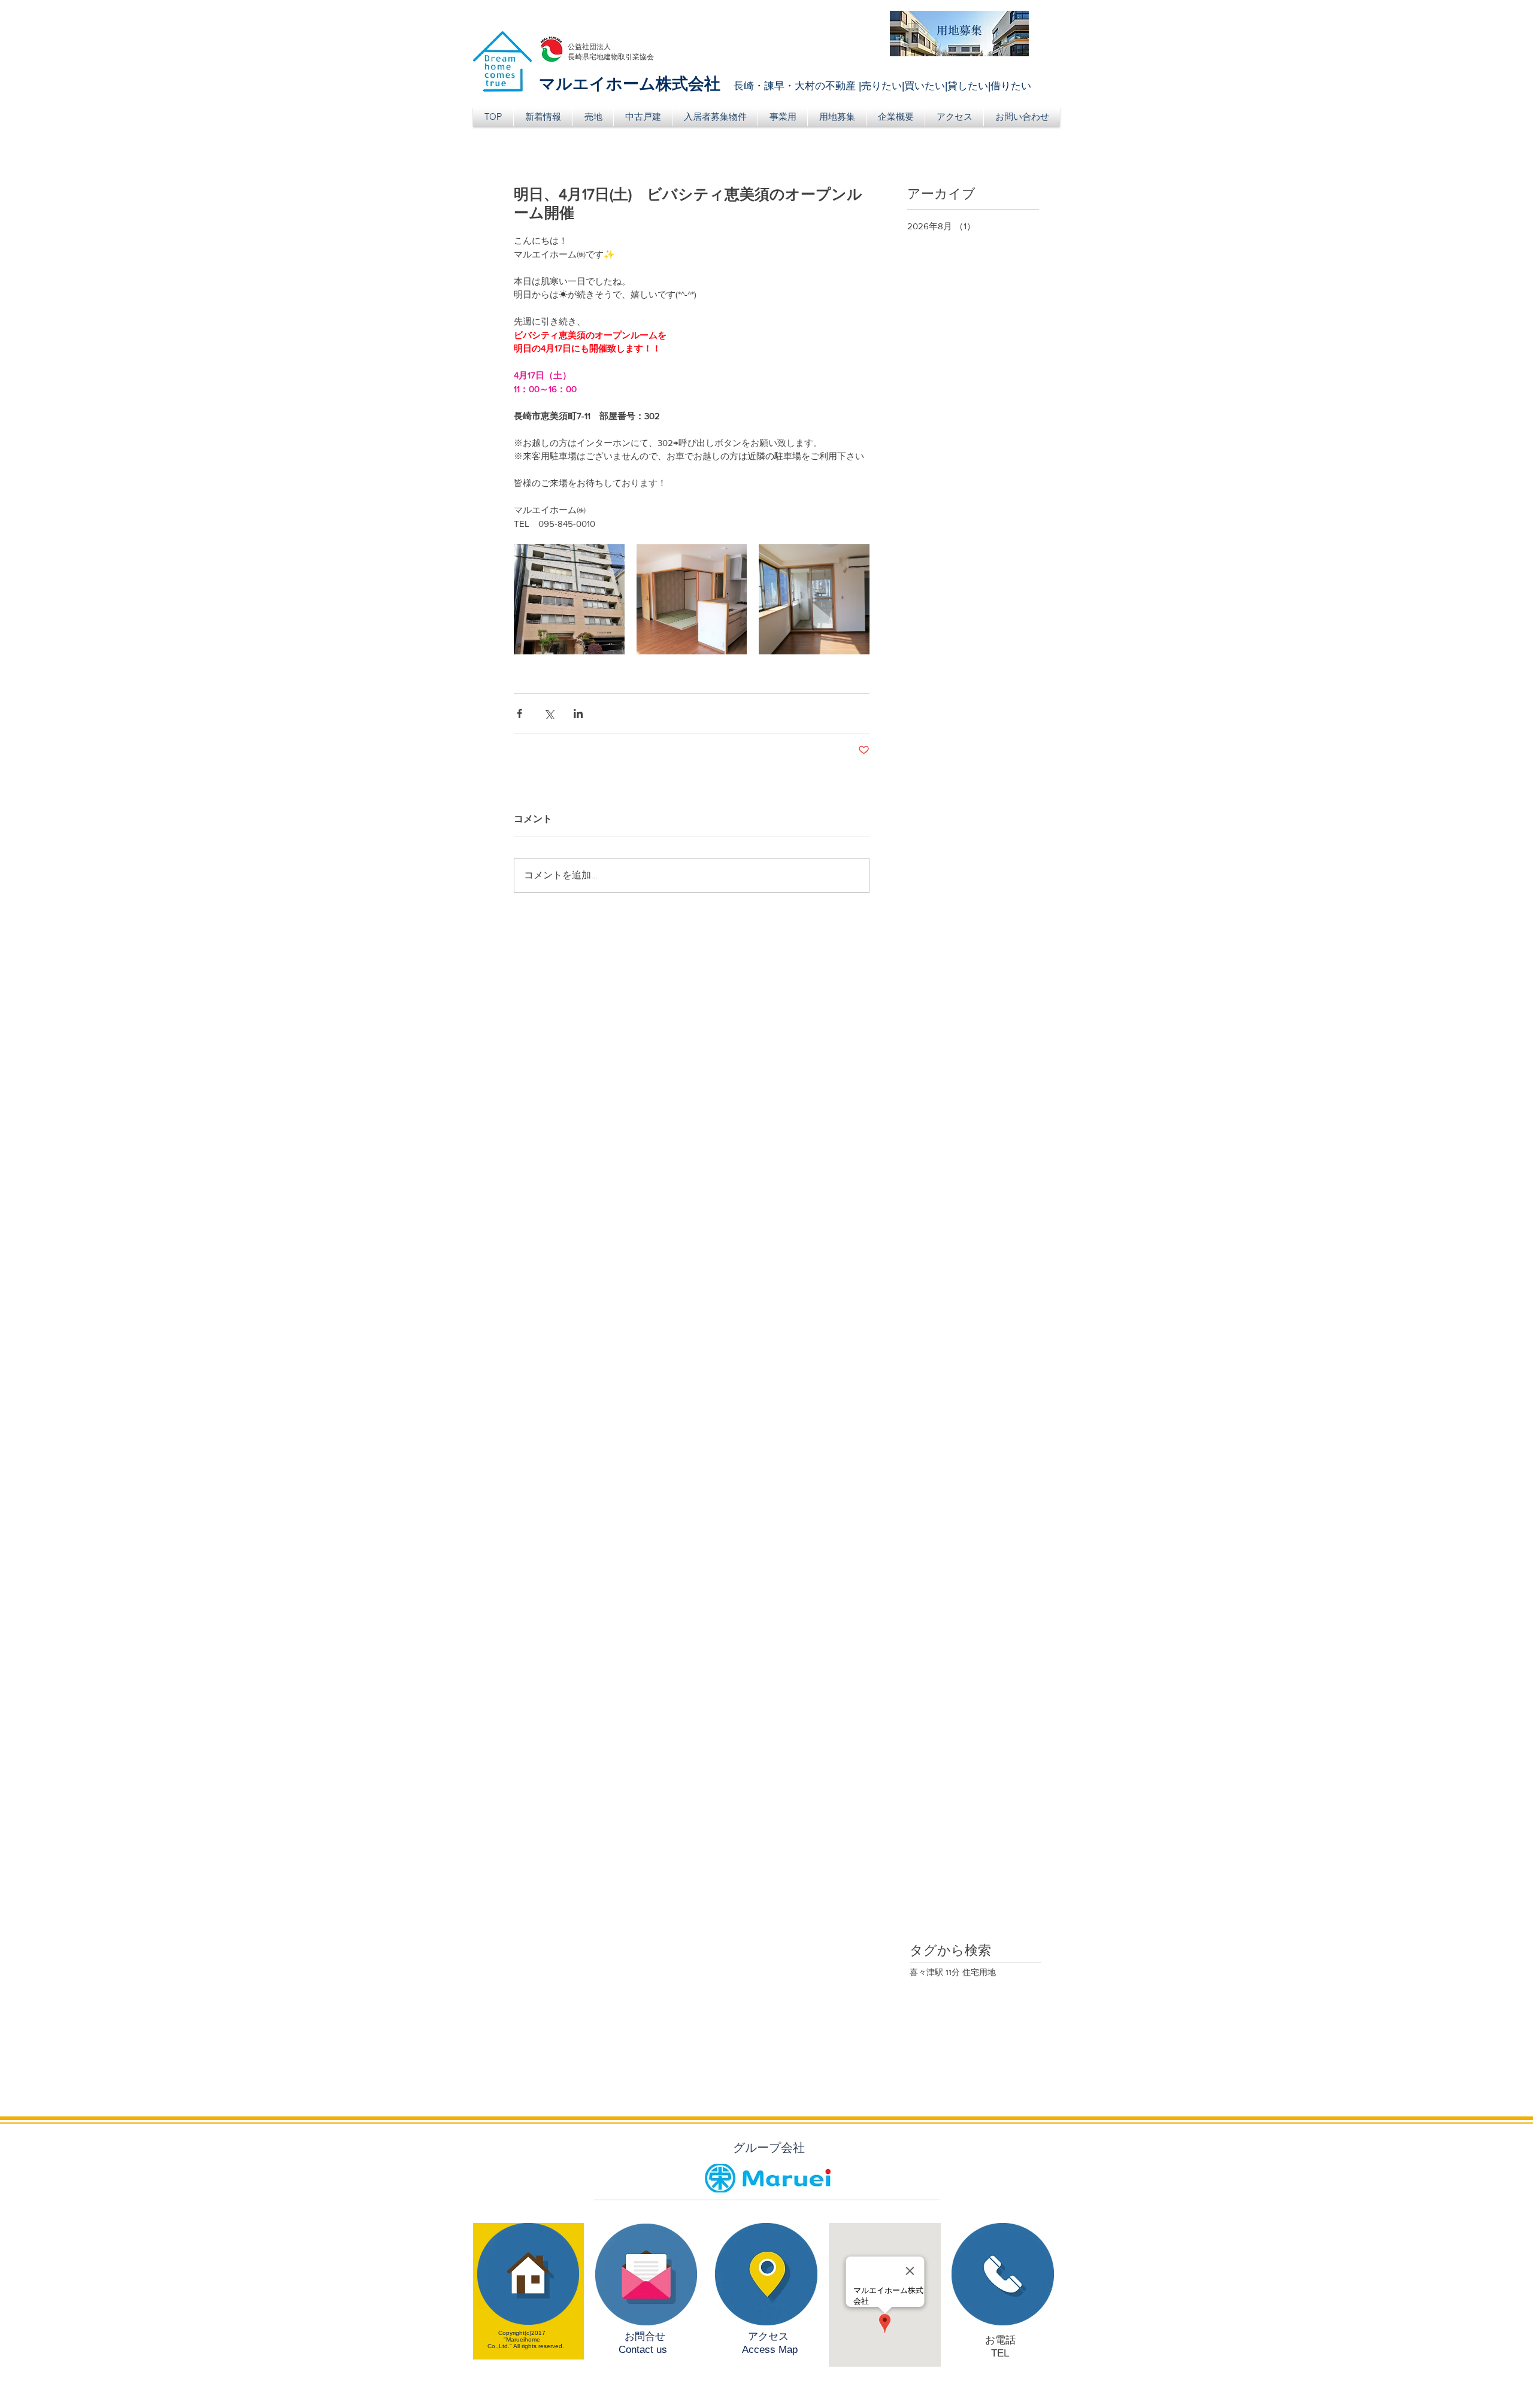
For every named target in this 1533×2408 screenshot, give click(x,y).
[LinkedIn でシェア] (578, 713)
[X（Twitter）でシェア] (549, 713)
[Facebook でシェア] (519, 713)
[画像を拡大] (569, 600)
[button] (593, 117)
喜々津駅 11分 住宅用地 (953, 1972)
